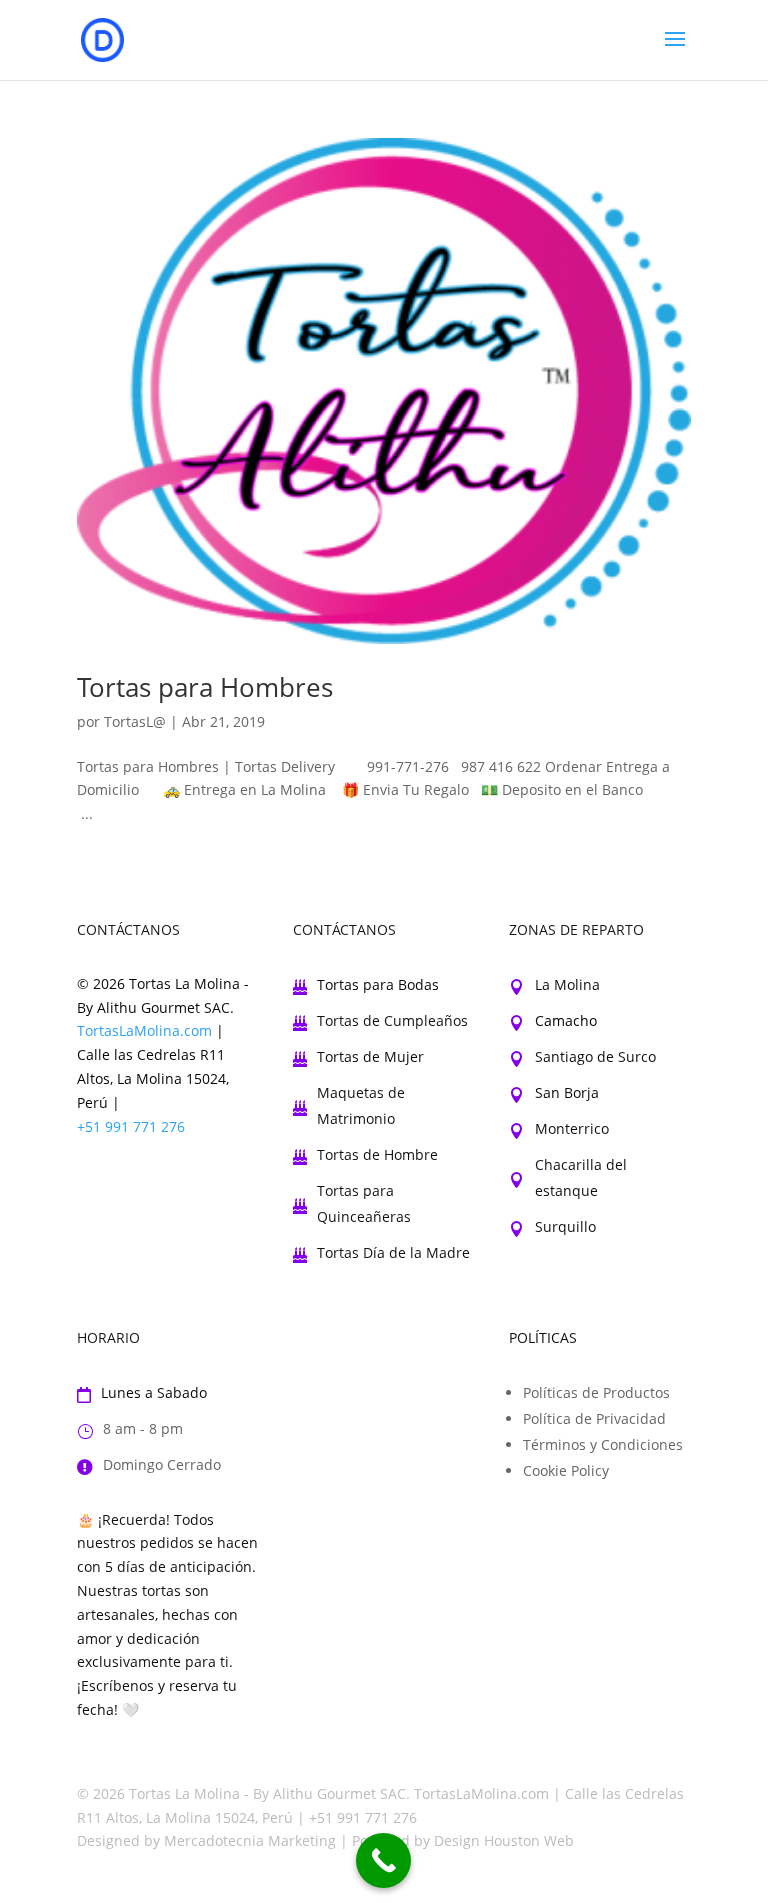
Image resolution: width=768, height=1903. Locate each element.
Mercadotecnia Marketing (250, 1840)
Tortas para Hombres (205, 687)
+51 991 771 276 (131, 1126)
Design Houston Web (504, 1840)
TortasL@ (135, 721)
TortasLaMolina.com (144, 1030)
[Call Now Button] (383, 1860)
